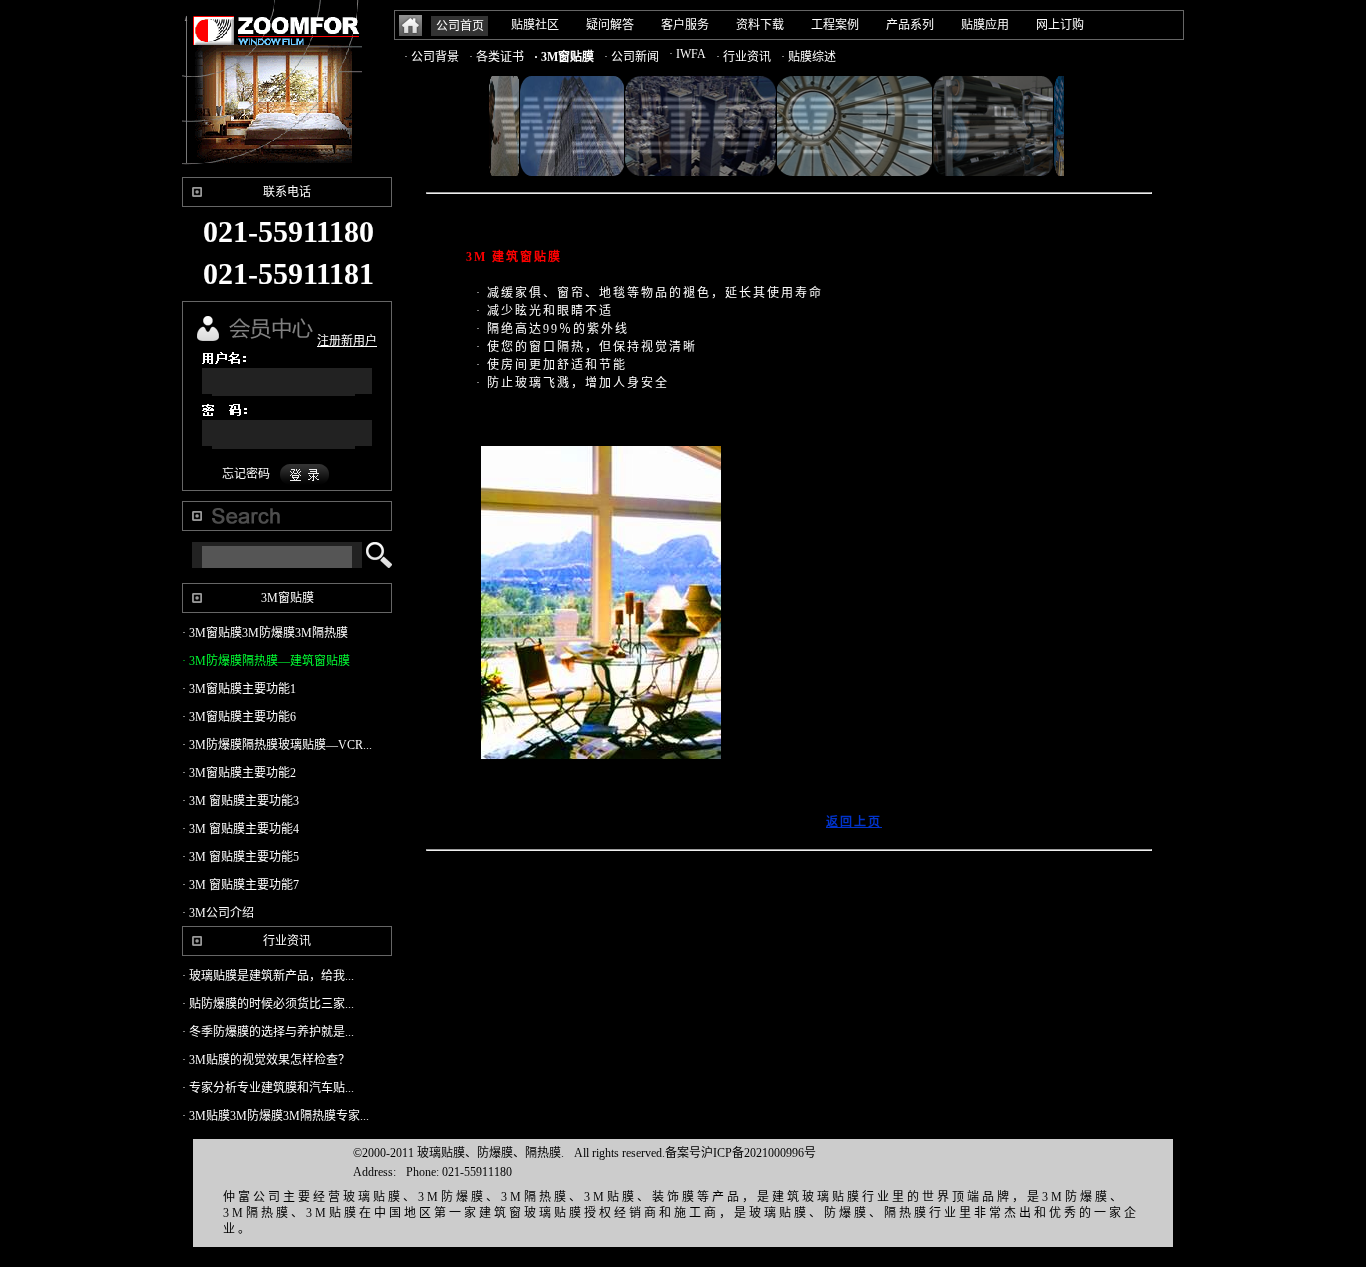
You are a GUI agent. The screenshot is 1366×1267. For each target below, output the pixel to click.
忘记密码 (246, 474)
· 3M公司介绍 (218, 913)
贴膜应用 (985, 25)
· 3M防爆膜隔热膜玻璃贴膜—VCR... (277, 745)
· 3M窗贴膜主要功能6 (239, 717)
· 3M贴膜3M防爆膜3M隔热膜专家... (275, 1116)
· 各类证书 (496, 57)
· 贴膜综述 (808, 57)
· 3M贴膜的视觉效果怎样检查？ (266, 1060)
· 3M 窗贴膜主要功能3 (240, 801)
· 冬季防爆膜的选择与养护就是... (268, 1032)
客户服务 (685, 25)
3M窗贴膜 (287, 598)
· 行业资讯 (743, 57)
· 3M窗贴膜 (564, 57)
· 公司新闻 (631, 57)
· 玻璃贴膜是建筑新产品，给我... (268, 976)
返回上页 (854, 822)
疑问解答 (610, 25)
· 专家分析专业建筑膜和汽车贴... (268, 1088)
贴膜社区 (535, 25)
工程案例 (835, 25)
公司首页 (460, 26)
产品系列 (910, 25)
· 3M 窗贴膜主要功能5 (240, 857)
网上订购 (1060, 25)
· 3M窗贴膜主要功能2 (239, 773)
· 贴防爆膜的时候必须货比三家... (268, 1004)
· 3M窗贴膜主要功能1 (239, 689)
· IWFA (687, 54)
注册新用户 (347, 341)
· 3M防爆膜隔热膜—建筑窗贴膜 (266, 661)
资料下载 (760, 25)
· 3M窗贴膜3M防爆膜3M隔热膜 (265, 633)
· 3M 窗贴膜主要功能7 (240, 885)
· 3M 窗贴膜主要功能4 (240, 829)
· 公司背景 (431, 57)
